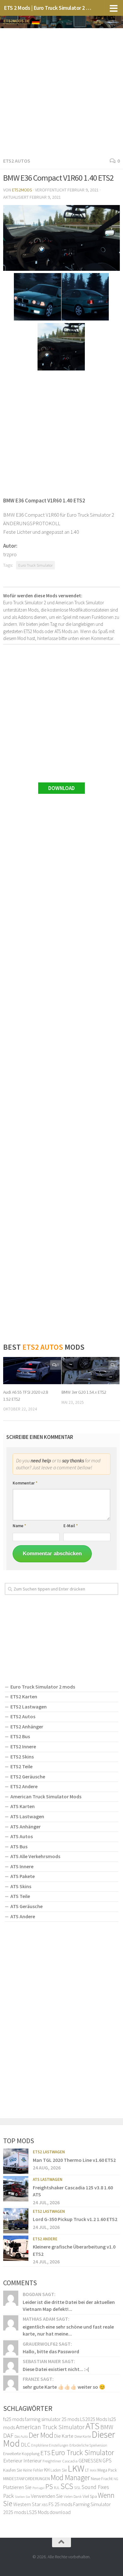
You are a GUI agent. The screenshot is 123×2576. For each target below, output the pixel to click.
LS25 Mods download (49, 2512)
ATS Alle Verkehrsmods (35, 1856)
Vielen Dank (73, 2497)
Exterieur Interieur (22, 2461)
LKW (76, 2468)
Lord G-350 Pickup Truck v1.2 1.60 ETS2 (75, 2219)
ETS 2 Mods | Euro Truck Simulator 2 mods (48, 8)
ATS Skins (21, 1886)
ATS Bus (19, 1846)
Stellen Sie (22, 2497)
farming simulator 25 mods (52, 2419)
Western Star (27, 2504)
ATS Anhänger (26, 1826)
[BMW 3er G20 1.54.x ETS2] (91, 1371)
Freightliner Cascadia (60, 2461)
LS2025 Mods (94, 2419)
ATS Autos (22, 1836)
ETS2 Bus (20, 1736)
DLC (26, 2445)
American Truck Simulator (50, 2427)
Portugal (38, 2488)
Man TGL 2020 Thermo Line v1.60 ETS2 (74, 2160)
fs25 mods (14, 2419)
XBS (45, 2505)
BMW (107, 2427)
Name (19, 1526)
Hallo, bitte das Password (51, 2351)
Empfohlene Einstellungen (50, 2445)
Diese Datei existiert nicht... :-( (56, 2369)
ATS (92, 2426)
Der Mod (41, 2435)
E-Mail (71, 1526)
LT (87, 2470)
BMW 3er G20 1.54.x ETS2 (84, 1392)
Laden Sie (59, 2470)
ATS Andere (23, 1916)
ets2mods (22, 190)
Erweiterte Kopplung (21, 2454)
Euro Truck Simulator (35, 565)
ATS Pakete (23, 1876)
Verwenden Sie (47, 2496)
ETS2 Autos (17, 161)
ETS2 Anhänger (27, 1727)
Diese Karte (83, 2436)
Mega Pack (107, 2470)
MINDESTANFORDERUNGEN (26, 2479)
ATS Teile (20, 1896)
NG (116, 2479)
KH (47, 2470)
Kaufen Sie (13, 2470)
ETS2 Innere (23, 1746)
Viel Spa (90, 2496)
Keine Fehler (33, 2470)
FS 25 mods (60, 2504)
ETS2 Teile (21, 1766)
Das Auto (21, 2436)
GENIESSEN (90, 2461)
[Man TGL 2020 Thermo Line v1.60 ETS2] (16, 2161)
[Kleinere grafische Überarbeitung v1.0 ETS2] (16, 2248)
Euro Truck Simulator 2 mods (43, 1687)
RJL (57, 2488)
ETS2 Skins (22, 1757)
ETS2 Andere (24, 1786)
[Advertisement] (61, 91)
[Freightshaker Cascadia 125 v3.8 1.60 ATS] (16, 2189)
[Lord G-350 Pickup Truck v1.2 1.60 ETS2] (16, 2221)
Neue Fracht (102, 2479)
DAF (8, 2435)
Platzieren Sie (17, 2487)
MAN (93, 2470)
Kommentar (25, 1483)
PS (49, 2486)
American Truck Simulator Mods (46, 1796)
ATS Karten (23, 1806)
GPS (107, 2461)
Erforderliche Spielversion (88, 2445)
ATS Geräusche (26, 1906)
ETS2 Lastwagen (29, 1707)
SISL (77, 2487)
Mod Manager (70, 2477)
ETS (45, 2453)
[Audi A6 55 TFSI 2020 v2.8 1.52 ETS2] (32, 1371)
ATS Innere (22, 1866)
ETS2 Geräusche (28, 1776)
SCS (67, 2486)
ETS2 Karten (24, 1696)
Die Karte (64, 2436)
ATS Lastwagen (27, 1816)
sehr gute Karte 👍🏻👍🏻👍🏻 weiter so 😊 (64, 2387)
